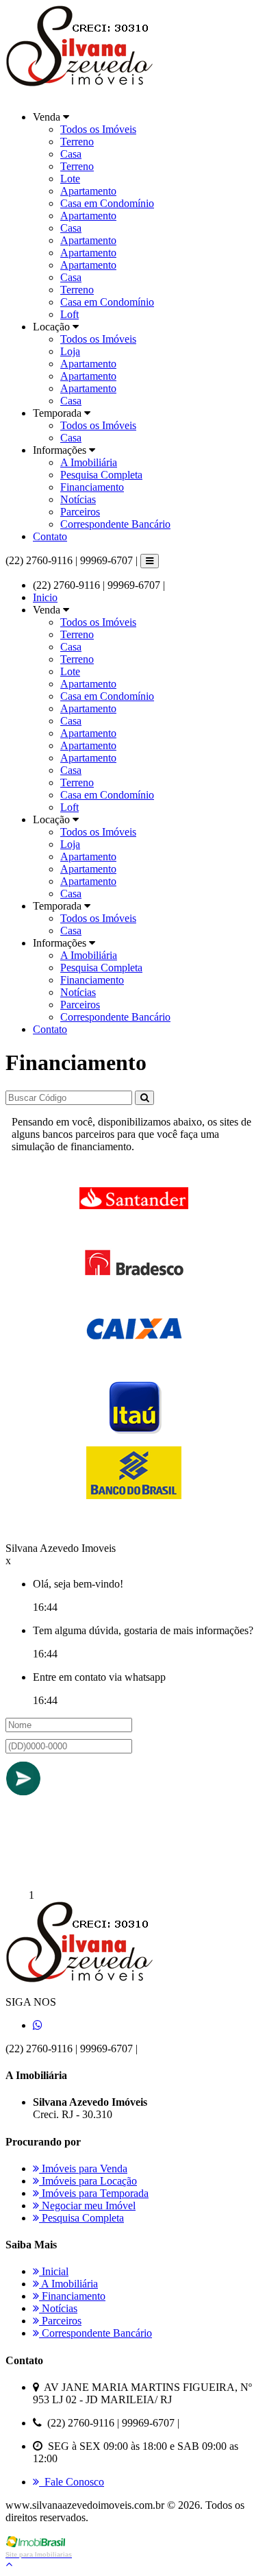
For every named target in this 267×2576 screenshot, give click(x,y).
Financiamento (92, 487)
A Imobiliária (89, 462)
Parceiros (80, 512)
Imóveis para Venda (83, 2168)
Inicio (45, 597)
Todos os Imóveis (98, 129)
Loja (70, 351)
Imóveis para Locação (88, 2181)
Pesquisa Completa (101, 475)
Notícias (78, 499)
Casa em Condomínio (107, 203)
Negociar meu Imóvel (87, 2206)
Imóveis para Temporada (94, 2193)
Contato (50, 536)
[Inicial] (83, 94)
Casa (71, 154)
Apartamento (88, 191)
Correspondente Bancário (115, 524)
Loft (69, 314)
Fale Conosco (72, 2482)
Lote (70, 179)
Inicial (54, 2271)
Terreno (77, 142)
